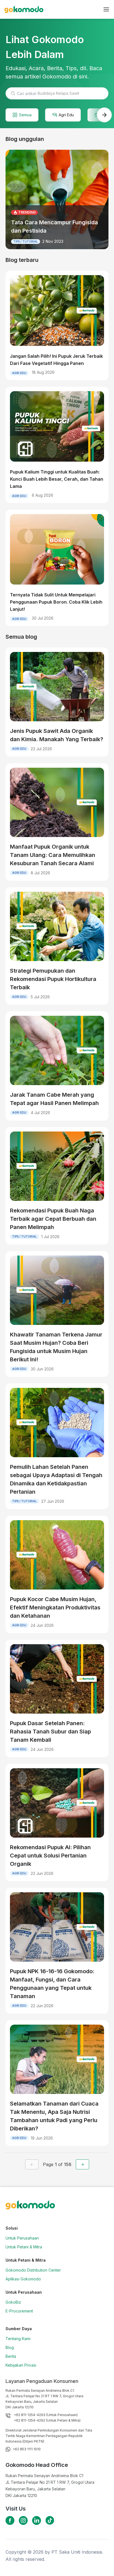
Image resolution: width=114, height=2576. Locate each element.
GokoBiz (13, 2302)
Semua (25, 115)
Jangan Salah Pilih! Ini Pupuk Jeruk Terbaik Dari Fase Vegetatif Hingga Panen (56, 360)
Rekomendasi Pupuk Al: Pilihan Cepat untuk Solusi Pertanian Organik (50, 1856)
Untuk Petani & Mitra (24, 2247)
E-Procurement (19, 2311)
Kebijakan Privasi (21, 2365)
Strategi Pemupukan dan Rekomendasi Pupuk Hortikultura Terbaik (53, 979)
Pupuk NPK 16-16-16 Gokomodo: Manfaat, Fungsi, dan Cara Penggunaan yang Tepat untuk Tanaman (52, 1984)
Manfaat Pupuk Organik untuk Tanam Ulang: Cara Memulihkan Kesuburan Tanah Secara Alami (53, 855)
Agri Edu (66, 115)
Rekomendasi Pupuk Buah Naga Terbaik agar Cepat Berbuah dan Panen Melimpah (53, 1219)
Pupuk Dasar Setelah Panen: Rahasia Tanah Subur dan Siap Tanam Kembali (50, 1732)
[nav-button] (106, 9)
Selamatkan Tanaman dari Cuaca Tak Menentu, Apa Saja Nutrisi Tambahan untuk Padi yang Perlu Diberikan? (54, 2116)
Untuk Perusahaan (22, 2238)
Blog (10, 2347)
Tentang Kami (18, 2339)
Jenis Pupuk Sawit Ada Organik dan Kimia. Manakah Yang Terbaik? (57, 735)
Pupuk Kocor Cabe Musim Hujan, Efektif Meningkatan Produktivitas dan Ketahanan (55, 1607)
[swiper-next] (104, 115)
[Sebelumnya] (32, 2164)
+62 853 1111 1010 (27, 2449)
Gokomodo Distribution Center (33, 2270)
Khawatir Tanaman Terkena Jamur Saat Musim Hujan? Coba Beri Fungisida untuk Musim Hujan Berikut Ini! (56, 1347)
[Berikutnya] (82, 2164)
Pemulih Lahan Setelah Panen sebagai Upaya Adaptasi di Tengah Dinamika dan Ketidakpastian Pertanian (56, 1479)
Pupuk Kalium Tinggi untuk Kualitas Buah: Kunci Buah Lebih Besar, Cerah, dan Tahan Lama (57, 479)
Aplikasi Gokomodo (23, 2279)
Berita (11, 2356)
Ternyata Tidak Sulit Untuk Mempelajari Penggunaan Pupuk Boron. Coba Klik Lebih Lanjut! (56, 602)
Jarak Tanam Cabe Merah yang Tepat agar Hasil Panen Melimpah (54, 1099)
